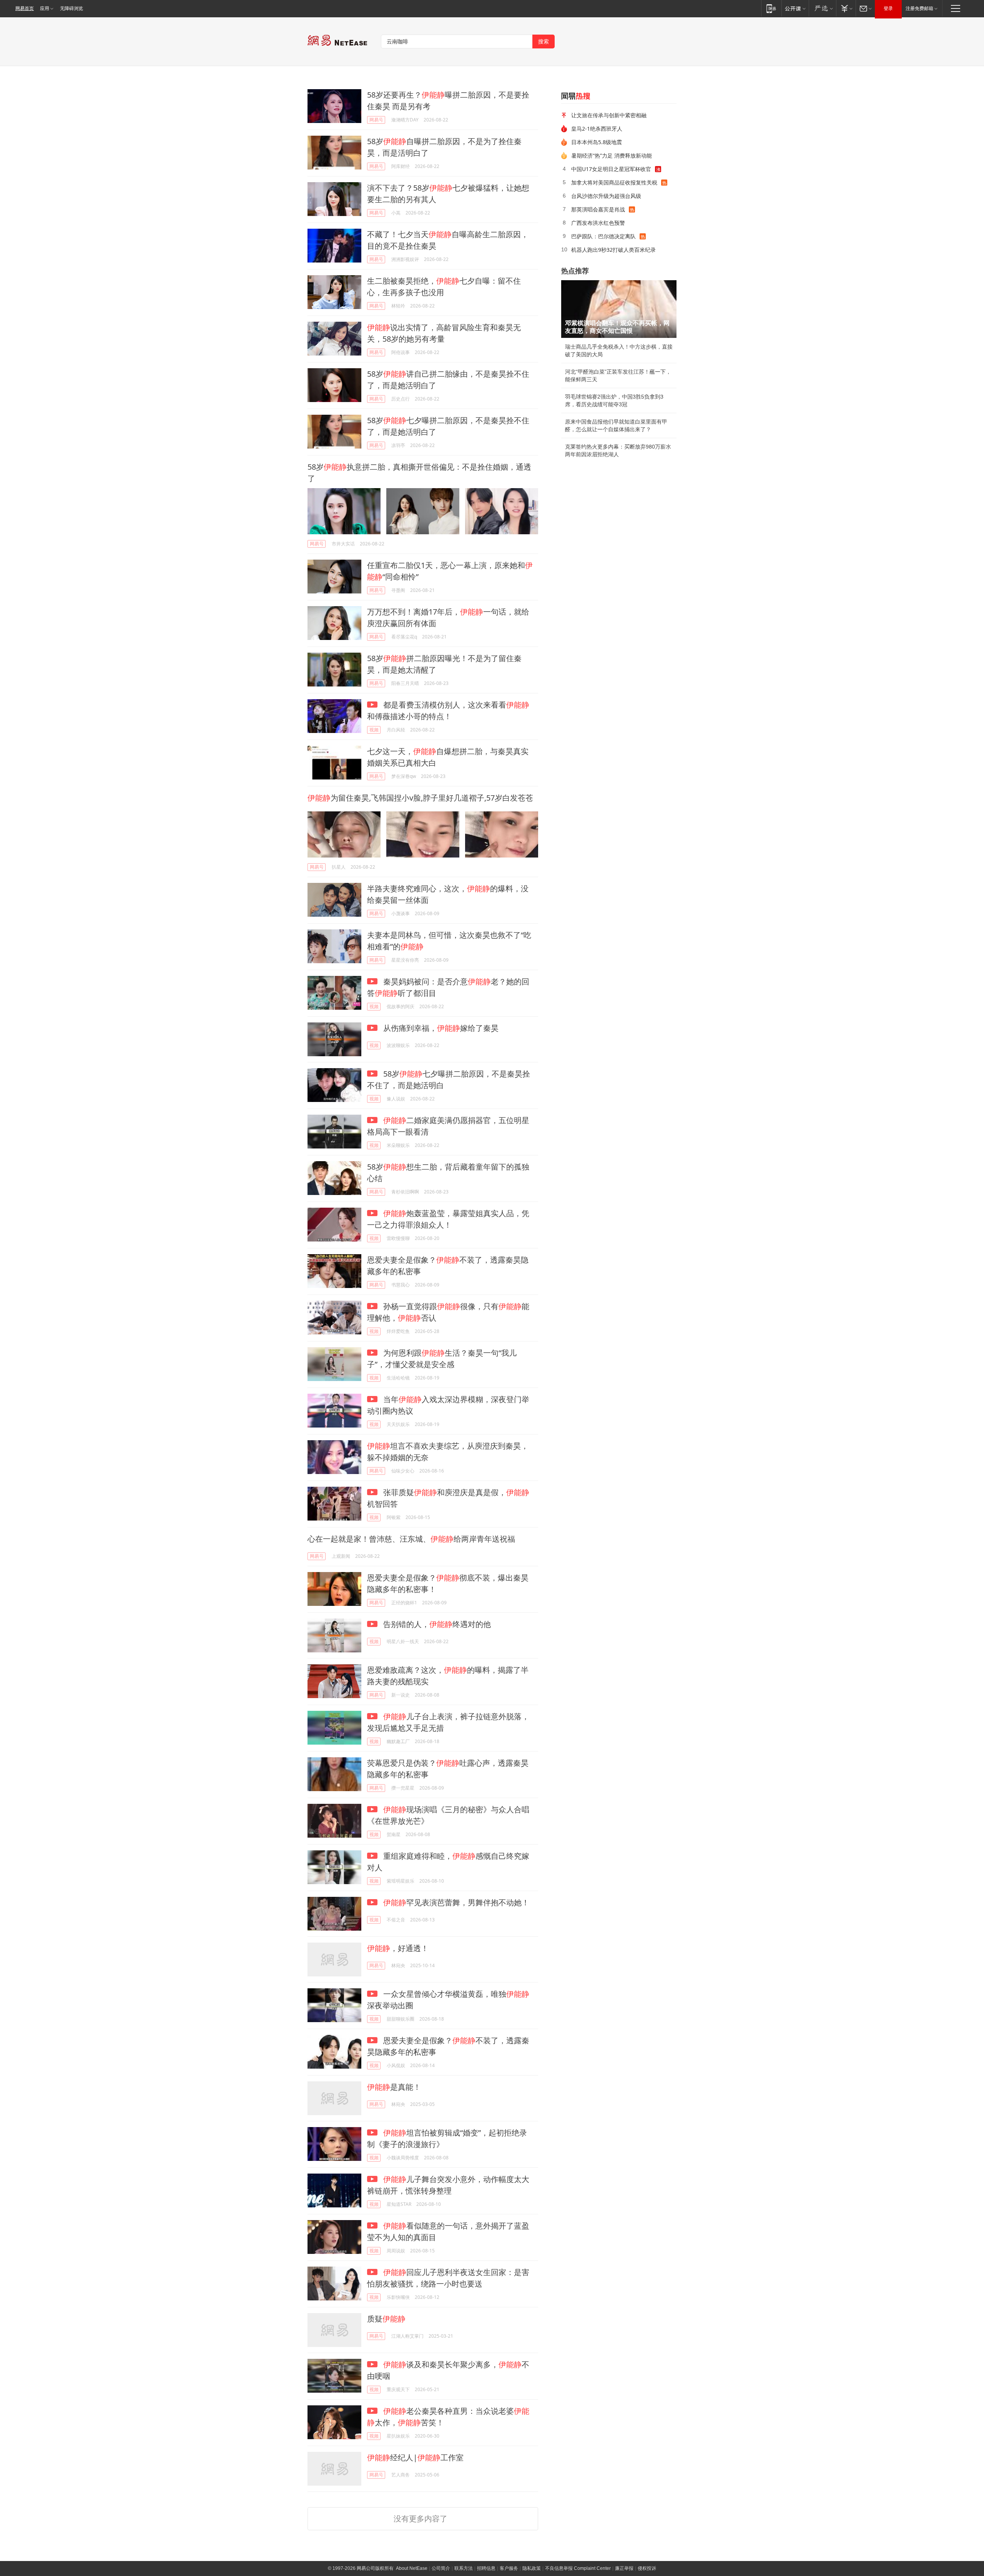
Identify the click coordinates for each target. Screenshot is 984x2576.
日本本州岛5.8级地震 (597, 142)
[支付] (846, 8)
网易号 (376, 120)
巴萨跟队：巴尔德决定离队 (603, 236)
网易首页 (25, 8)
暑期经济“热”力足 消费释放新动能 (612, 155)
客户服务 (509, 2568)
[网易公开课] (795, 8)
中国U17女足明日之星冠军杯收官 (611, 169)
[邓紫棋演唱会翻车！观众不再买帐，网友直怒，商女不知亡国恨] (619, 309)
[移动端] (771, 8)
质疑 (386, 2319)
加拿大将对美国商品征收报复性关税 (614, 182)
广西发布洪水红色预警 (598, 223)
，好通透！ (398, 1948)
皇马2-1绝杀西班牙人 (597, 129)
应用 (45, 8)
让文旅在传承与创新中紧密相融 (609, 115)
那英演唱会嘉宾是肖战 (598, 209)
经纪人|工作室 (415, 2457)
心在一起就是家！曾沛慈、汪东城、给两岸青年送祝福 (411, 1539)
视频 (374, 730)
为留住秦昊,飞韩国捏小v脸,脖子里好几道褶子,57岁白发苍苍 (420, 798)
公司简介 (441, 2568)
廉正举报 (624, 2568)
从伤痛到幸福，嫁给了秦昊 (440, 1028)
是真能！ (394, 2087)
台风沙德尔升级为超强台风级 (606, 196)
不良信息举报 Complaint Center (578, 2568)
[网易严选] (822, 8)
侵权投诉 (647, 2568)
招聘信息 (486, 2568)
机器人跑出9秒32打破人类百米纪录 (613, 250)
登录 (888, 8)
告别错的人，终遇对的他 (436, 1624)
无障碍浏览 (71, 8)
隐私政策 (532, 2568)
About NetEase (412, 2568)
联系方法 (464, 2568)
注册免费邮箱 (919, 8)
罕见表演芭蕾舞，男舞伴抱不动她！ (456, 1902)
